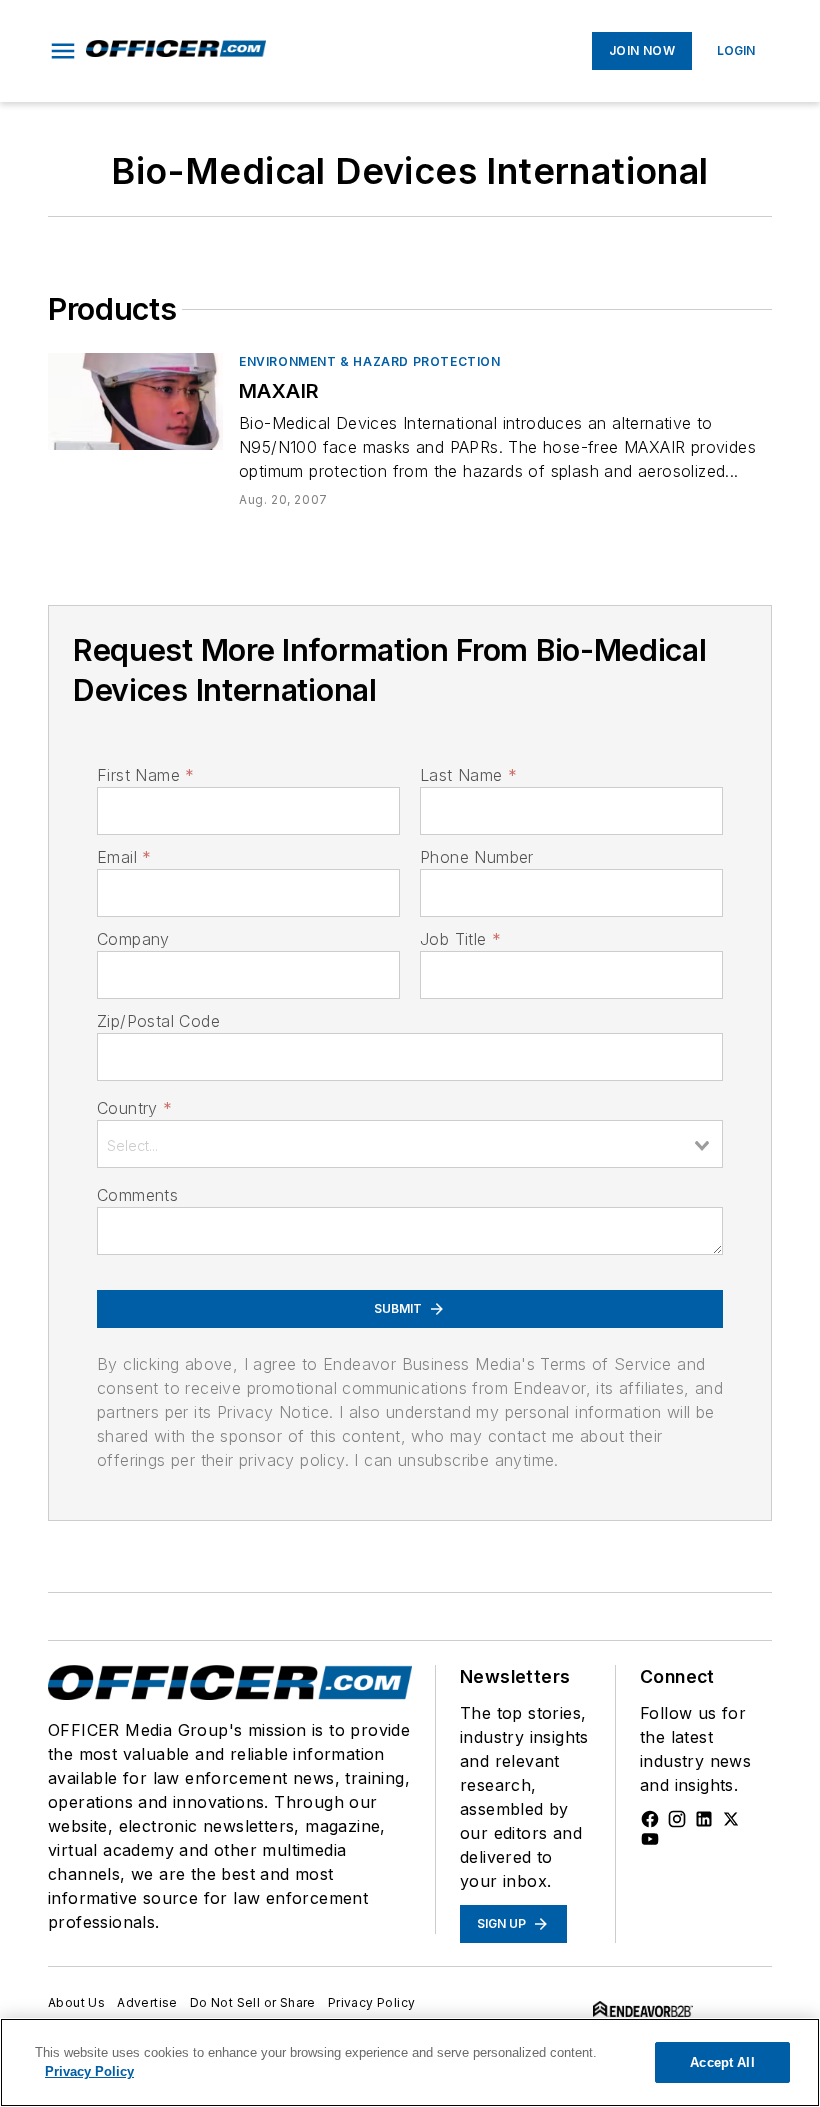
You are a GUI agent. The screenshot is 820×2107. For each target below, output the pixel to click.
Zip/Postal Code (158, 1021)
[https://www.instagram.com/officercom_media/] (677, 1819)
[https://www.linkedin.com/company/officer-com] (704, 1819)
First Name (145, 775)
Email (124, 857)
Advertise (147, 2002)
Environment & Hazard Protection (370, 361)
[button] (63, 51)
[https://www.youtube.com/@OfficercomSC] (650, 1839)
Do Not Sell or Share (253, 2002)
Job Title (460, 939)
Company (133, 939)
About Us (76, 2002)
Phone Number (477, 857)
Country (134, 1108)
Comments (137, 1195)
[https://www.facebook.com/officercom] (650, 1819)
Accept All (722, 2062)
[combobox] (410, 1144)
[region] (410, 2062)
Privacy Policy (372, 2002)
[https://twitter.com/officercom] (731, 1819)
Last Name (468, 775)
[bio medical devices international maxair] (135, 401)
